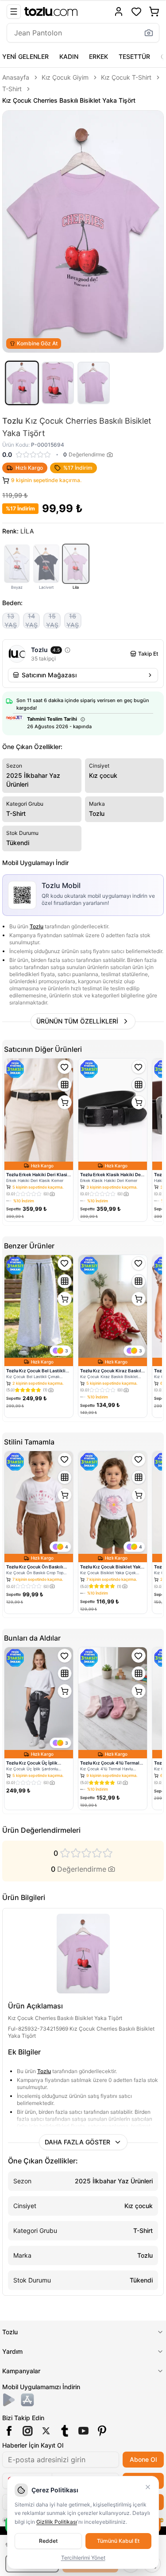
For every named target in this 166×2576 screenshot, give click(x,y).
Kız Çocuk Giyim (65, 77)
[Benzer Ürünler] (65, 1085)
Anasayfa (16, 77)
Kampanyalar (21, 2371)
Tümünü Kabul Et (118, 2541)
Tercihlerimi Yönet (83, 2558)
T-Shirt (12, 89)
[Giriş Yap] (119, 12)
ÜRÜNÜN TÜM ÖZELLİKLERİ (77, 1021)
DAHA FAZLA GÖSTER (77, 2142)
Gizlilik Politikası (57, 2522)
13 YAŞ (11, 621)
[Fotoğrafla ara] (149, 33)
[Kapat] (148, 2487)
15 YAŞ (52, 621)
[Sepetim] (154, 12)
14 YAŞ (31, 621)
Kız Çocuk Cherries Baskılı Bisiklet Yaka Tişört (69, 100)
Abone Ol (143, 2459)
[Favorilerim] (136, 12)
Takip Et (148, 654)
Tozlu (37, 926)
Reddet (48, 2541)
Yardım (12, 2351)
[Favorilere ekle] (65, 1067)
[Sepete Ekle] (65, 1102)
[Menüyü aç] (14, 12)
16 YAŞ (73, 621)
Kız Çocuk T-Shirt (126, 77)
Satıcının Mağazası (49, 675)
